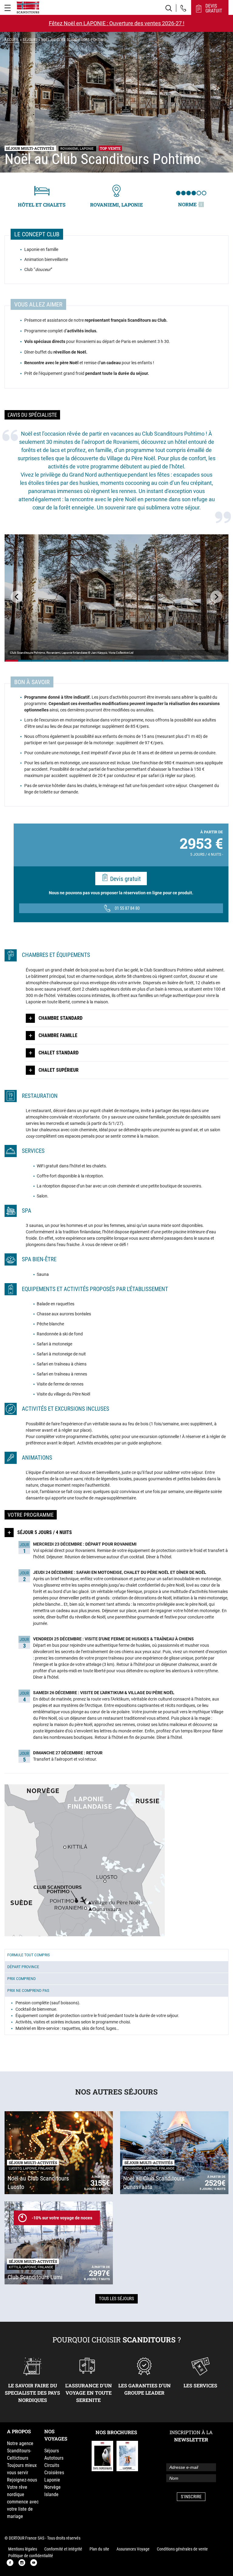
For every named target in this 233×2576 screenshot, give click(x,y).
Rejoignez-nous (22, 2480)
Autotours (54, 2458)
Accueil (12, 40)
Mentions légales (23, 2549)
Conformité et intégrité (63, 2549)
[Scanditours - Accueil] (28, 7)
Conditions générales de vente (182, 2549)
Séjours (30, 40)
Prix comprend (22, 1979)
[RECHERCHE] (169, 8)
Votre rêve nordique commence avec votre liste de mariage (23, 2502)
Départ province (23, 1967)
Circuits (52, 2465)
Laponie (52, 2480)
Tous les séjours (116, 2299)
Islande (51, 2494)
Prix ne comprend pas (28, 1991)
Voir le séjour (12, 661)
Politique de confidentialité (31, 2556)
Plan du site (99, 2549)
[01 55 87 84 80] (183, 8)
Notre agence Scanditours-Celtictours (20, 2451)
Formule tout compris (29, 1955)
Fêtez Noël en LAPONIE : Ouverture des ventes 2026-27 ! (117, 23)
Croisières (54, 2473)
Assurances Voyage (133, 2549)
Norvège (52, 2487)
